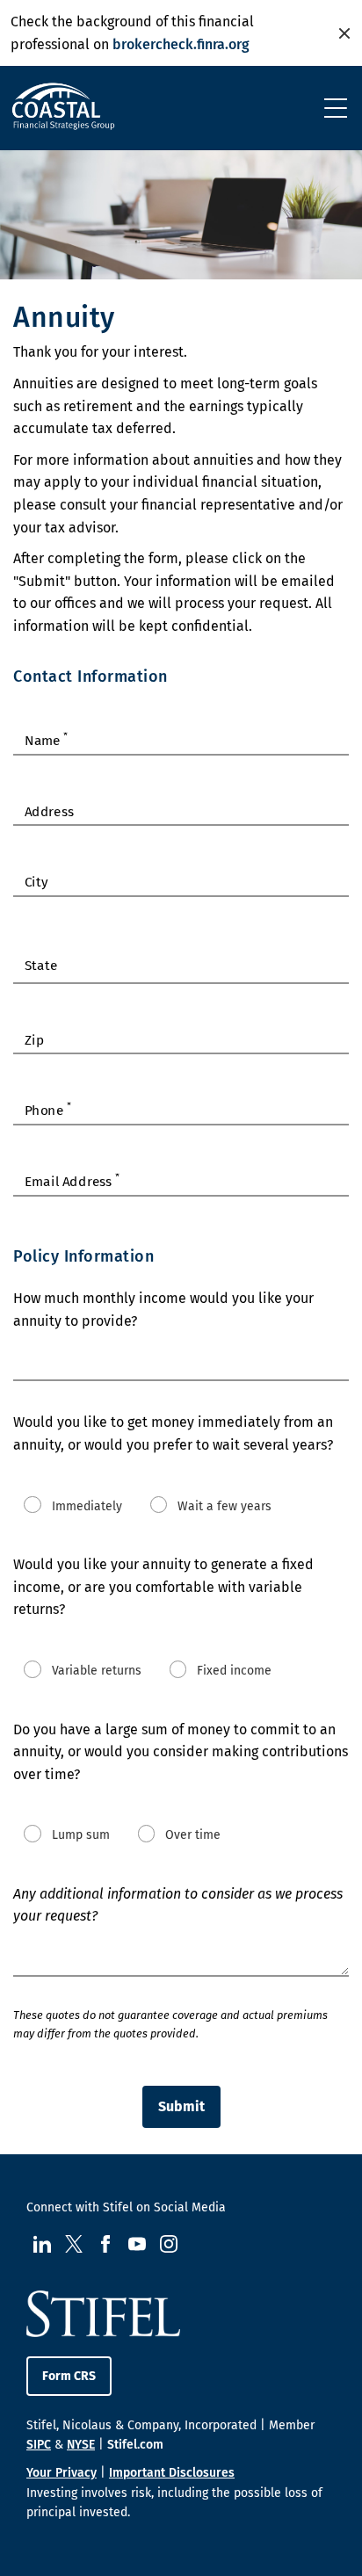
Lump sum (81, 1835)
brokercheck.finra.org (181, 44)
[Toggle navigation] (336, 108)
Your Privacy (62, 2473)
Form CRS (69, 2376)
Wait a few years (224, 1505)
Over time (193, 1835)
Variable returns (97, 1671)
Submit (181, 2106)
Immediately (87, 1505)
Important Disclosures (172, 2473)
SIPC (39, 2445)
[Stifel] (63, 112)
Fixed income (234, 1671)
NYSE (81, 2445)
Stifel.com (135, 2445)
